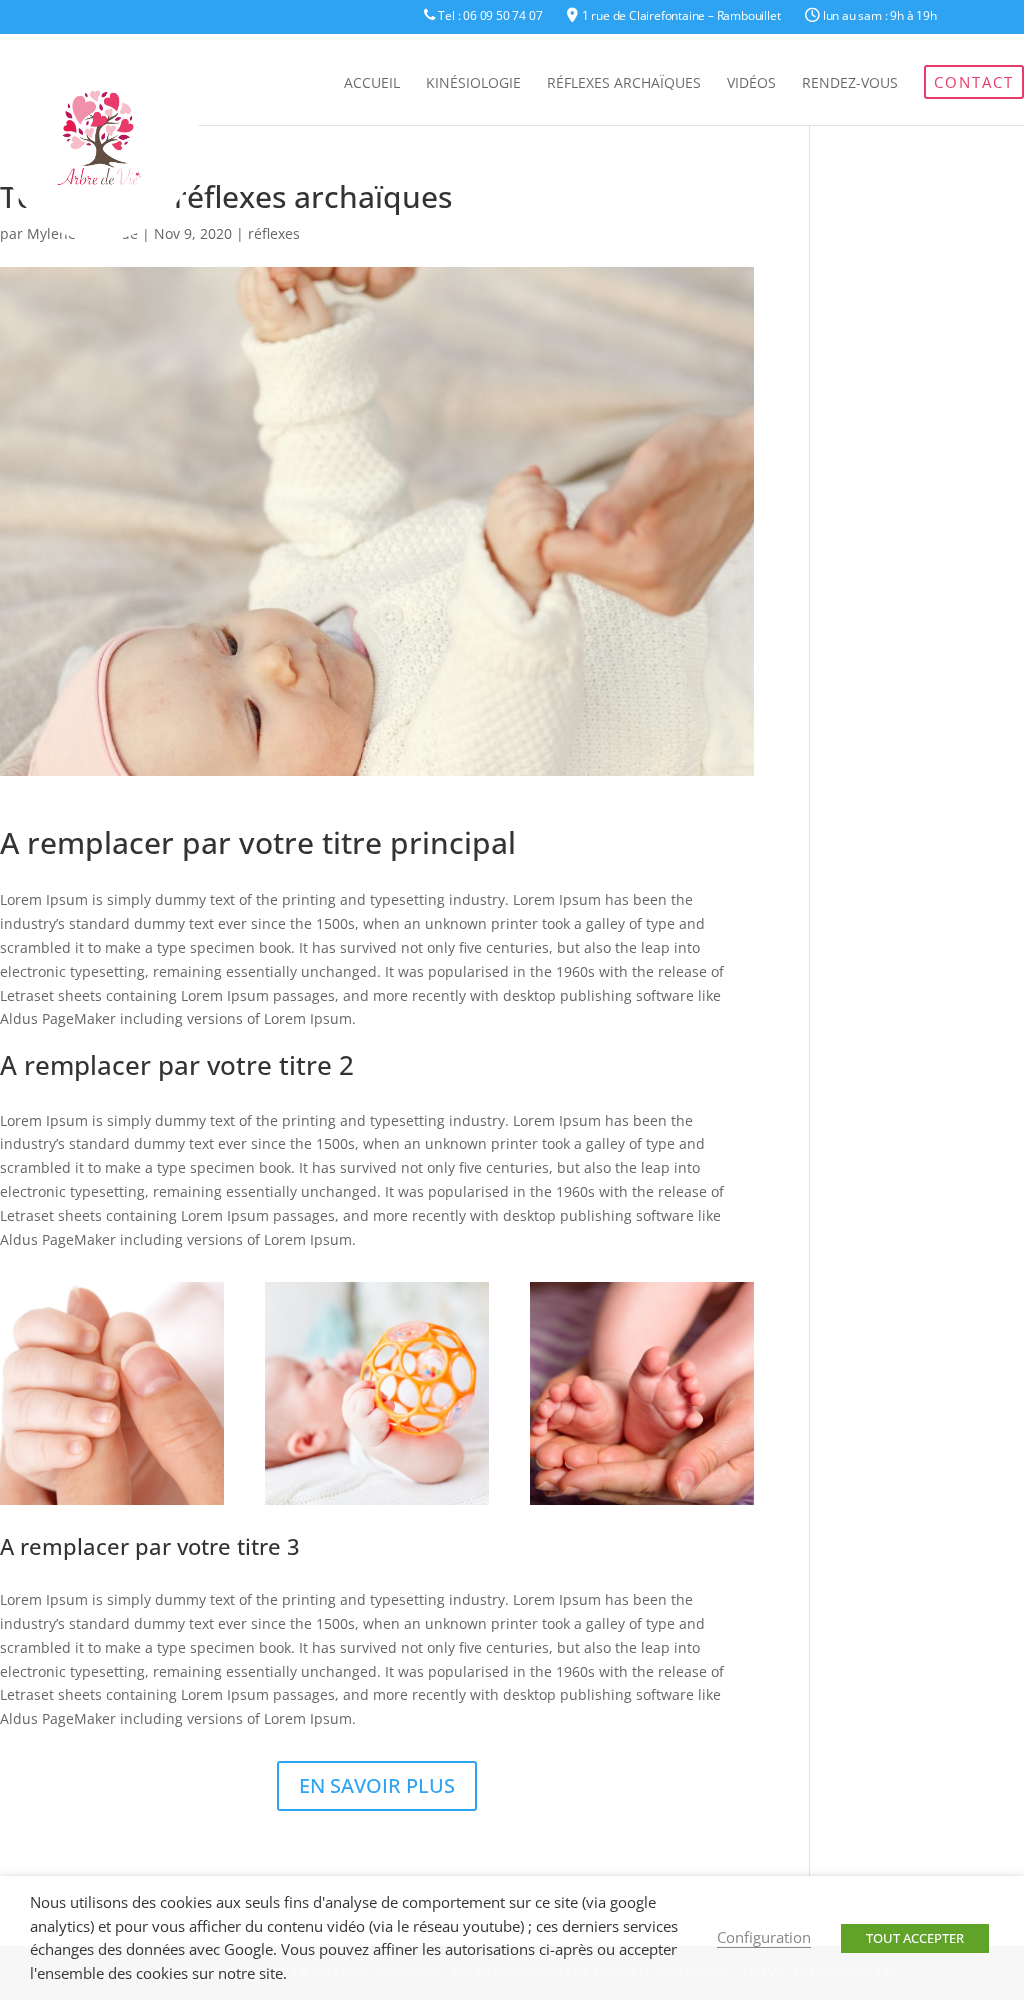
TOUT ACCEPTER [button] (915, 1938)
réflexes (274, 233)
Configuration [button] (764, 1937)
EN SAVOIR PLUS (377, 1785)
